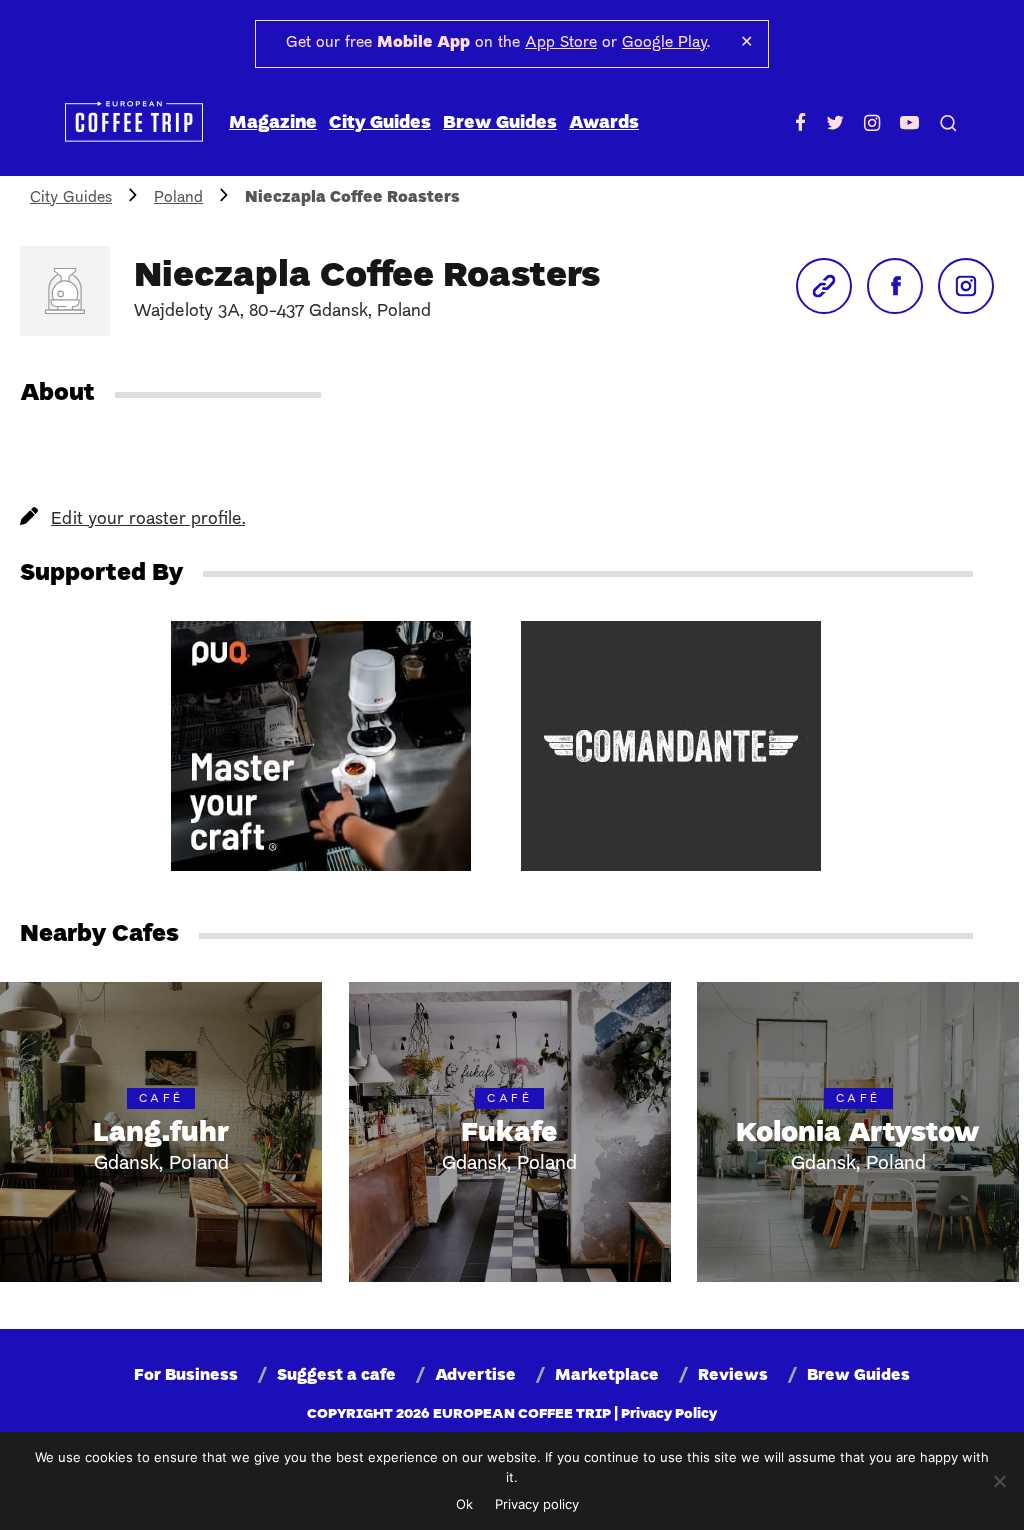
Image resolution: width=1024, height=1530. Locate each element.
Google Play (664, 43)
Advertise (475, 1376)
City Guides (380, 123)
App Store (561, 43)
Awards (604, 123)
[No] (999, 1481)
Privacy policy (537, 1504)
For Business (186, 1376)
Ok (464, 1504)
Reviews (733, 1376)
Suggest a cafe (336, 1376)
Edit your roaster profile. (148, 519)
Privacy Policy (669, 1414)
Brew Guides (500, 123)
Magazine (273, 123)
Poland (178, 198)
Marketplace (607, 1376)
